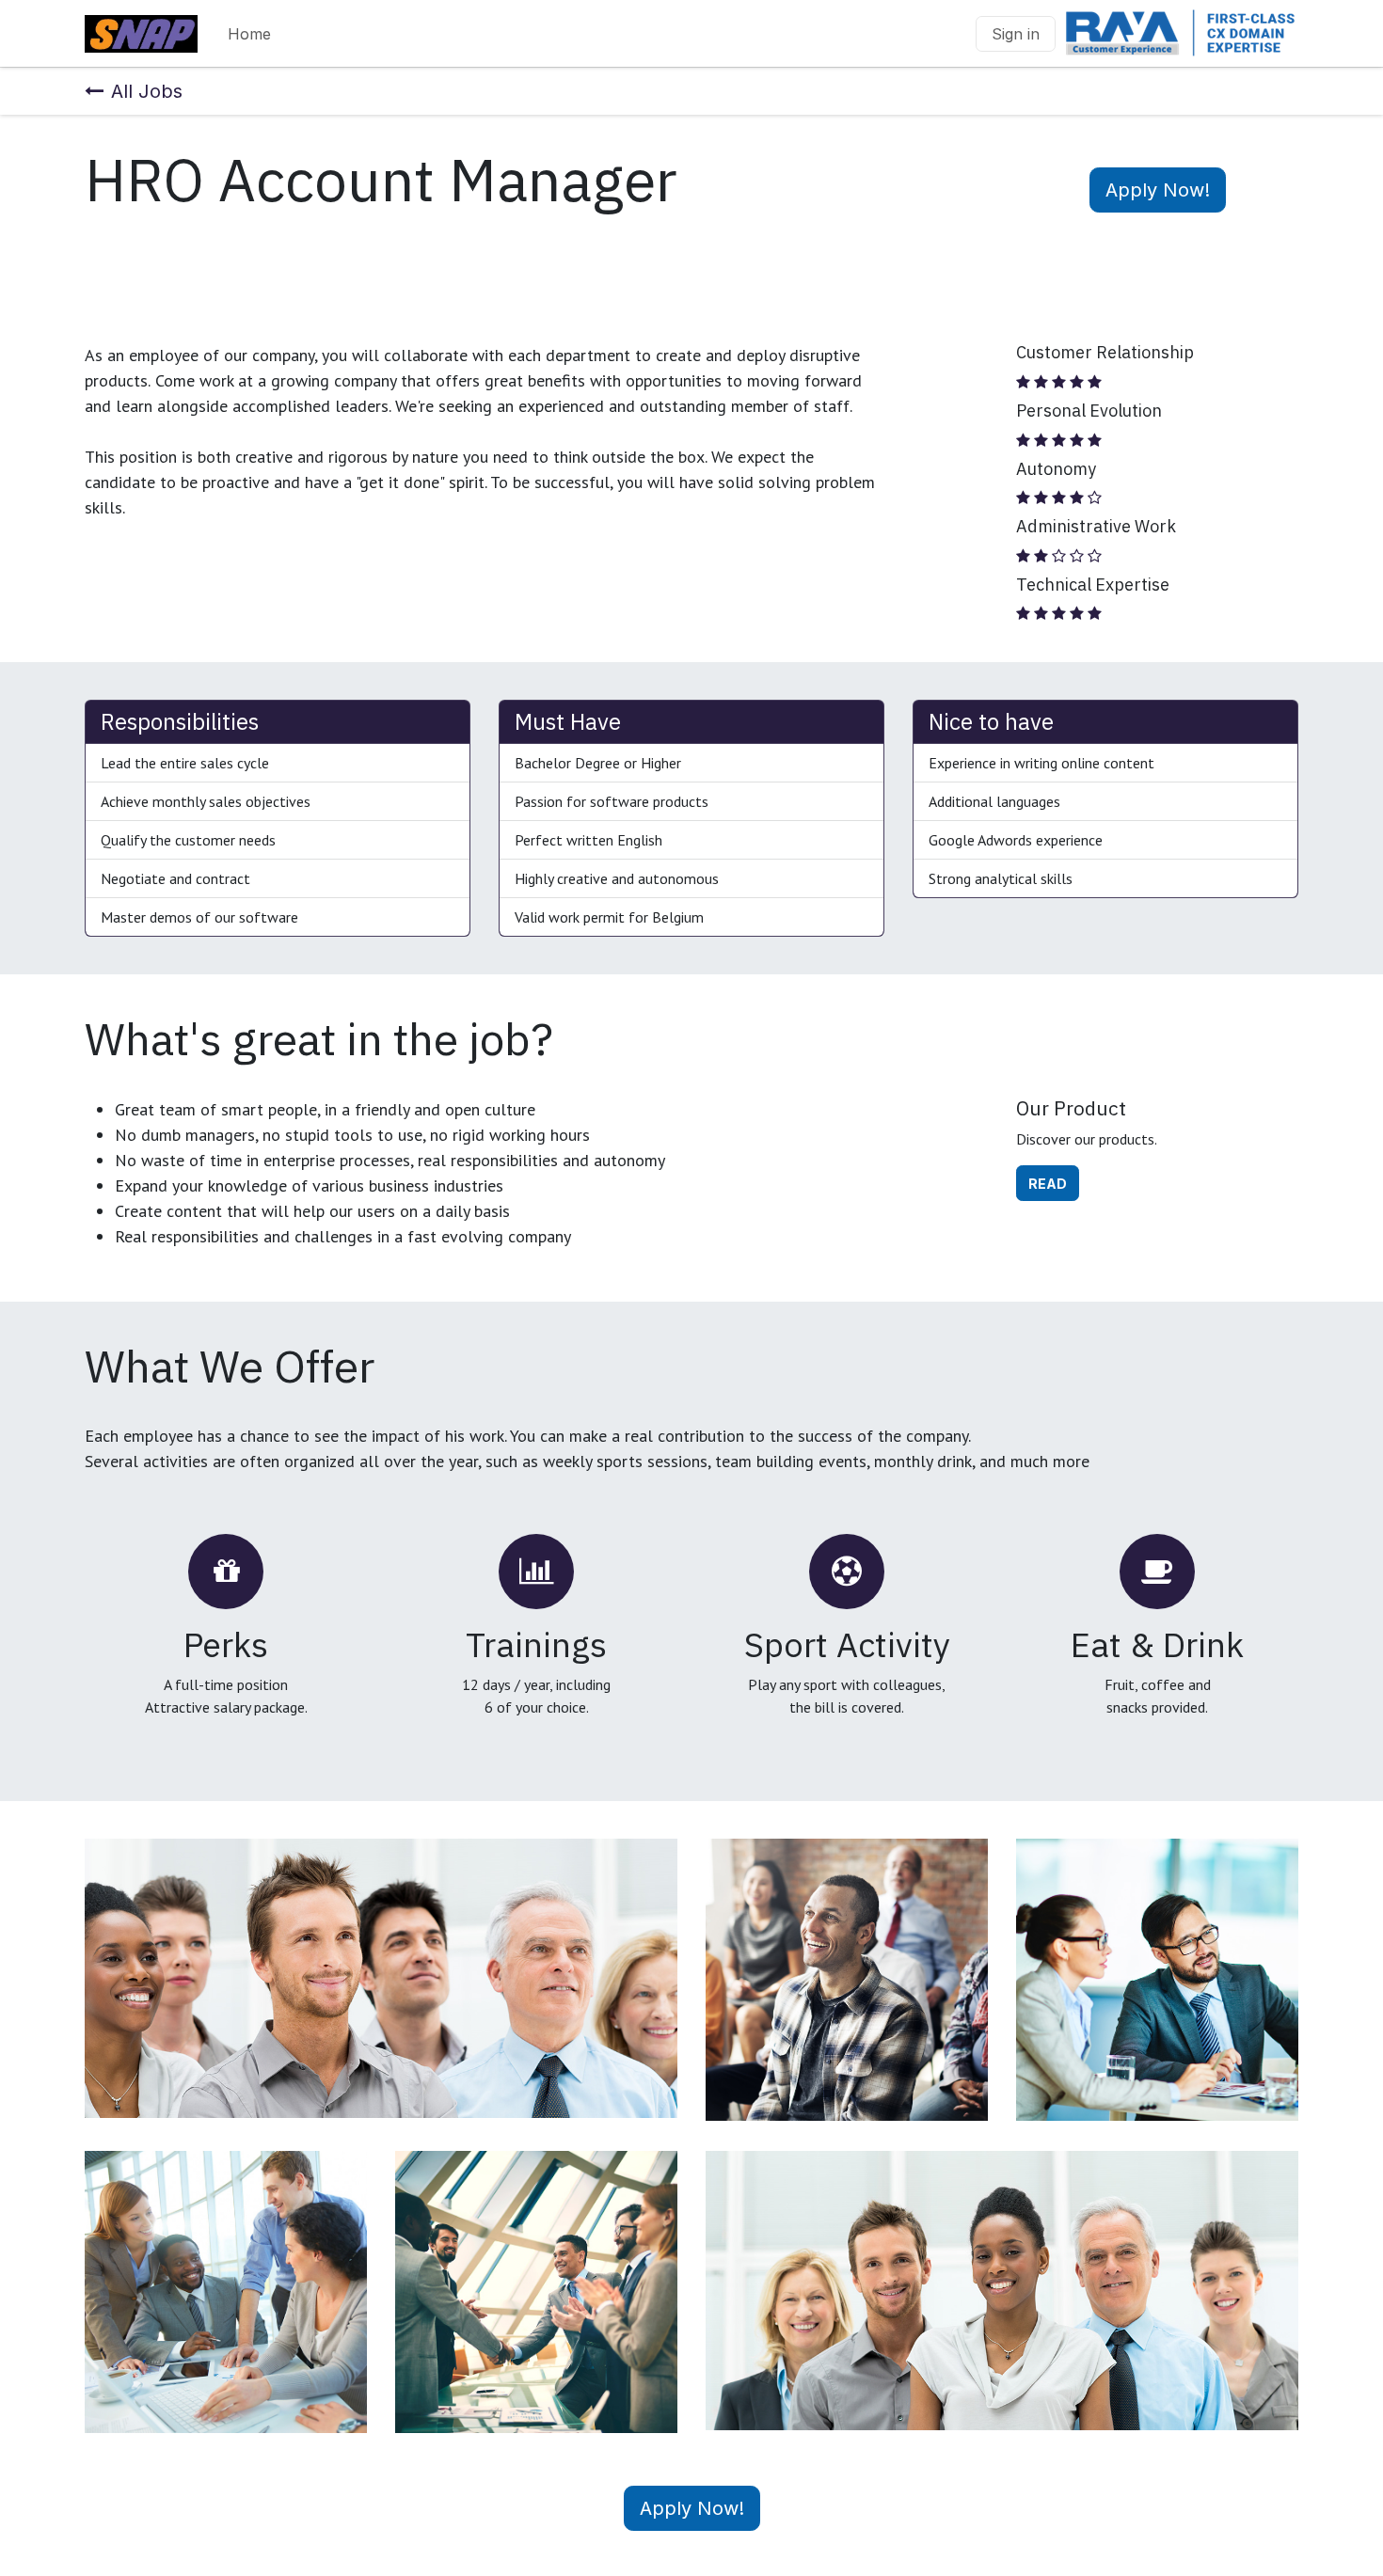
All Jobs (147, 91)
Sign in (1016, 34)
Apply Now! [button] (1158, 190)
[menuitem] (249, 34)
